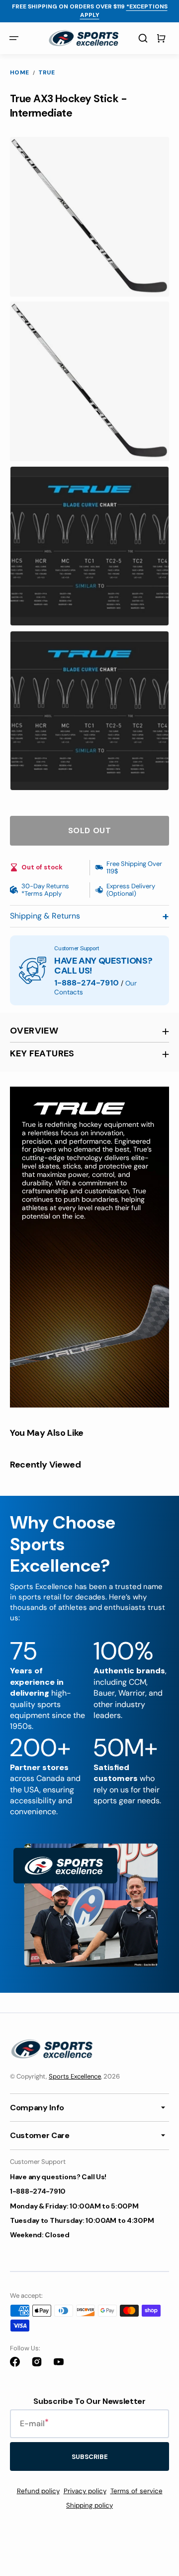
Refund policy (38, 2491)
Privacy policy (85, 2491)
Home (20, 73)
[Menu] (14, 38)
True (47, 73)
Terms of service (136, 2491)
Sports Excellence (75, 2076)
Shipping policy (89, 2505)
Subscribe (90, 2457)
